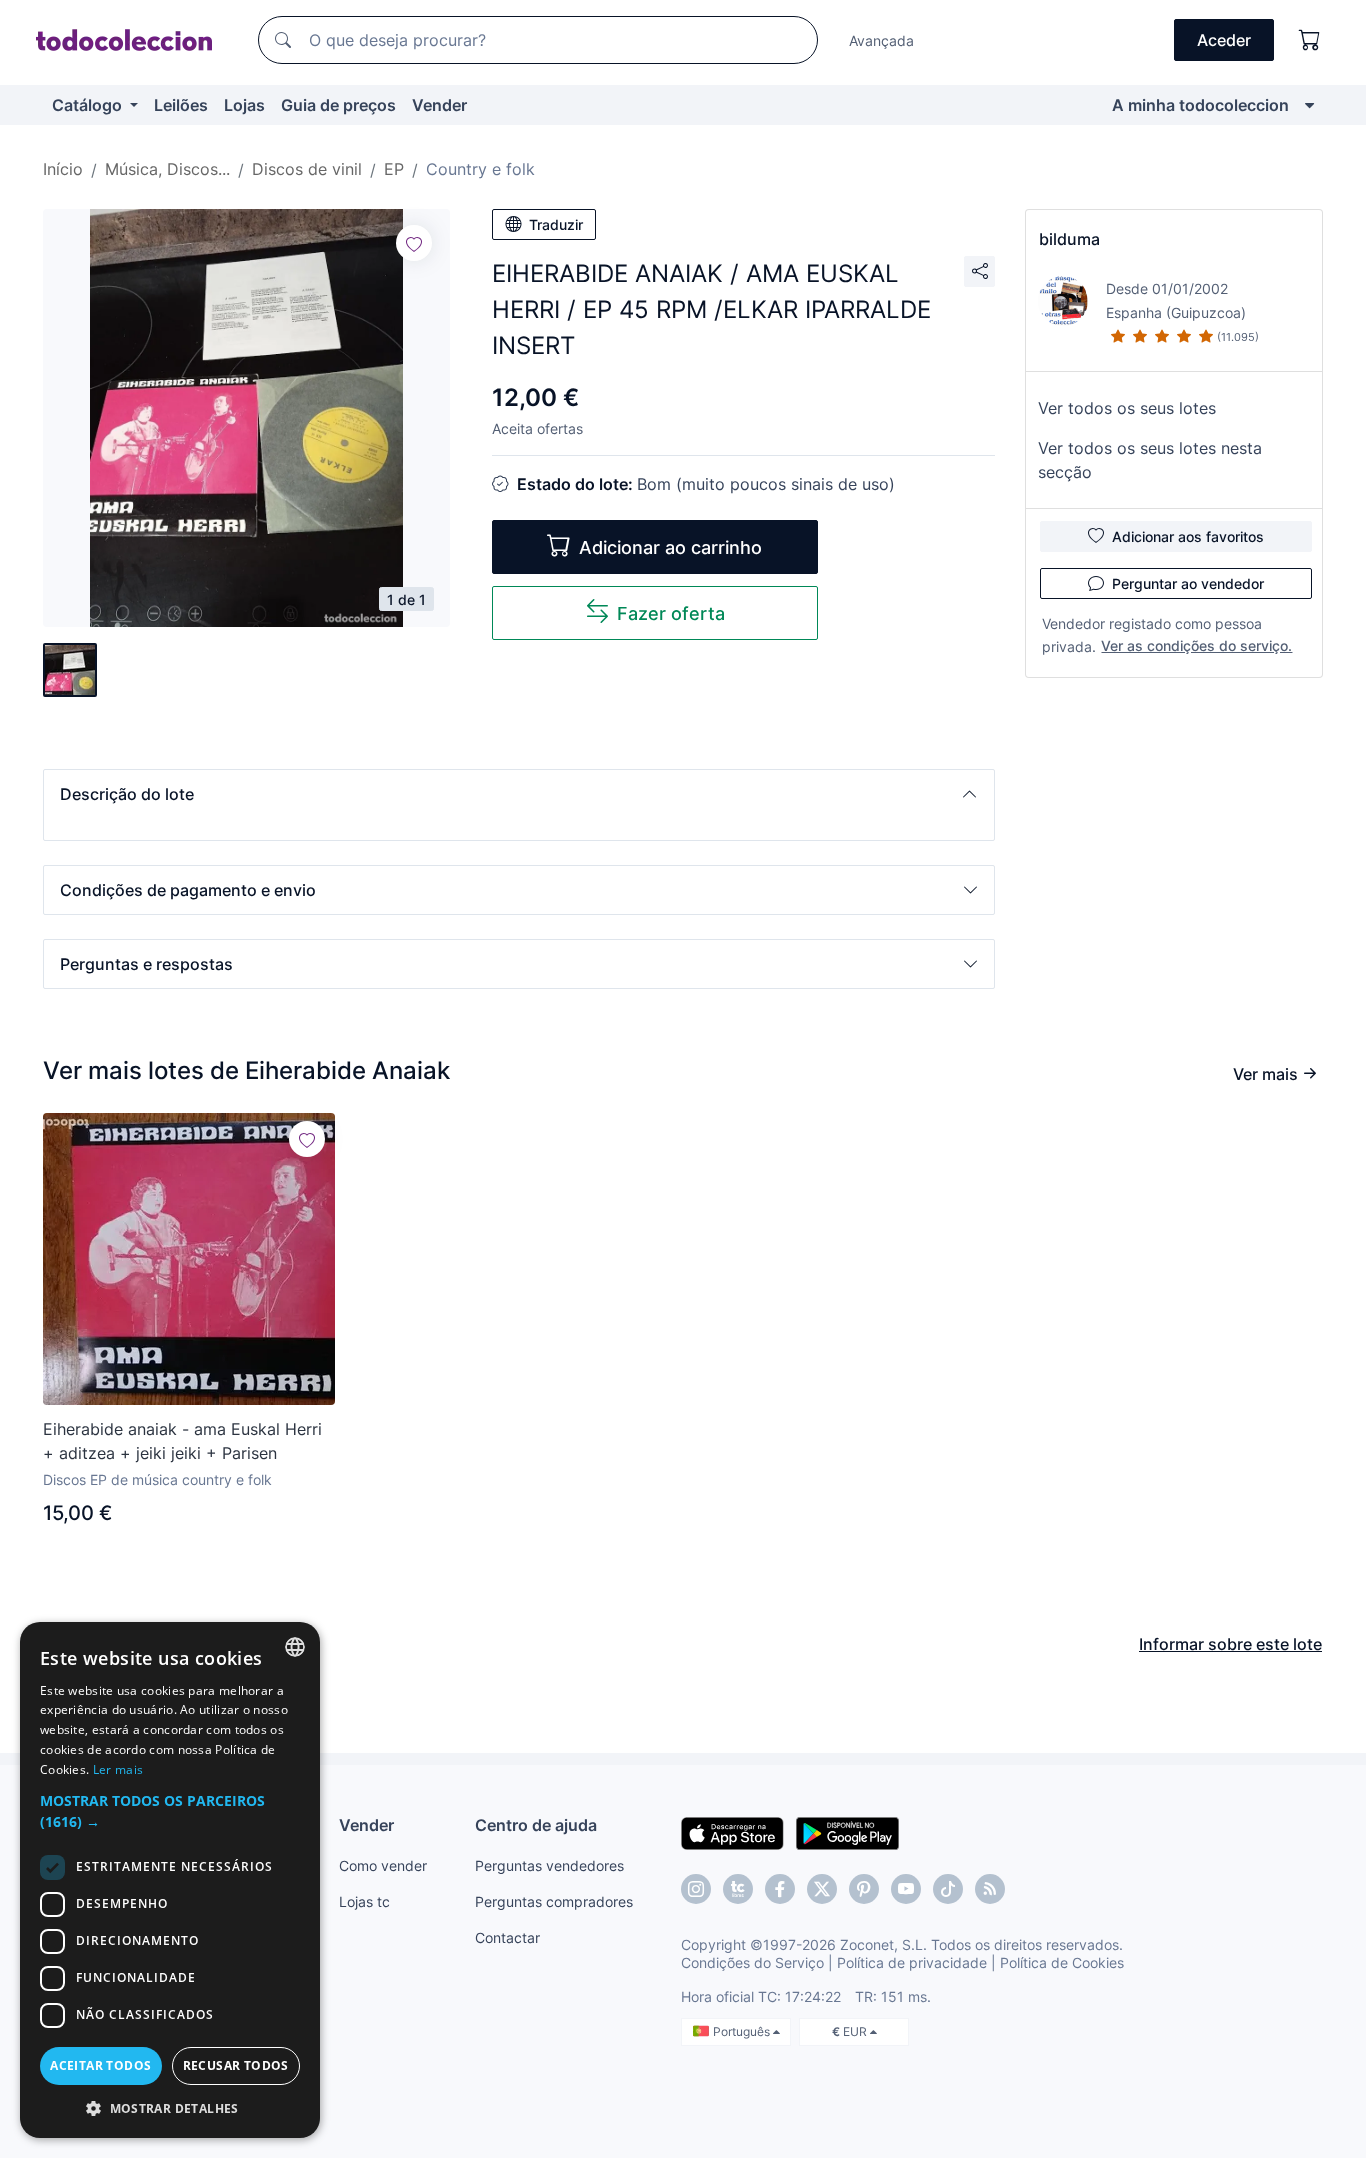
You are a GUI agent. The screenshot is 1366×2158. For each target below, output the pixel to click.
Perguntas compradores (554, 1901)
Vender (439, 105)
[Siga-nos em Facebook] (780, 1889)
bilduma (1069, 239)
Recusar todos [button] (236, 2065)
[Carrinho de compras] (1310, 40)
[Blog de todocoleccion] (990, 1889)
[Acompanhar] (414, 243)
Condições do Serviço (752, 1962)
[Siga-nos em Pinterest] (864, 1889)
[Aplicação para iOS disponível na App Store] (732, 1832)
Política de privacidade (912, 1962)
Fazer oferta (671, 613)
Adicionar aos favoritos (1188, 536)
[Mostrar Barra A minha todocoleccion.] (1309, 105)
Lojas (244, 105)
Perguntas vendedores (549, 1865)
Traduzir (556, 224)
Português (743, 2031)
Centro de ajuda (536, 1825)
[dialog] (170, 1880)
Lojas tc (364, 1901)
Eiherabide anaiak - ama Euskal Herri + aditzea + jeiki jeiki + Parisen (182, 1441)
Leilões (181, 105)
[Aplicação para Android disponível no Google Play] (847, 1832)
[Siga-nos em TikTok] (948, 1889)
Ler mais (118, 1769)
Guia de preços (338, 105)
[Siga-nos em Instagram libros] (738, 1889)
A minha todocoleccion (1200, 105)
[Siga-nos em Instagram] (696, 1889)
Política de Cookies (1062, 1962)
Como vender (383, 1865)
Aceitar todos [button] (100, 2065)
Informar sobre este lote (1230, 1644)
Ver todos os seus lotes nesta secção (1150, 460)
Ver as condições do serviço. (1196, 645)
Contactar (507, 1937)
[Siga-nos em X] (822, 1889)
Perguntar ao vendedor (1188, 583)
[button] (519, 794)
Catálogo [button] (89, 105)
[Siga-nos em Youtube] (906, 1889)
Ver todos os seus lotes (1127, 408)
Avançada (881, 40)
